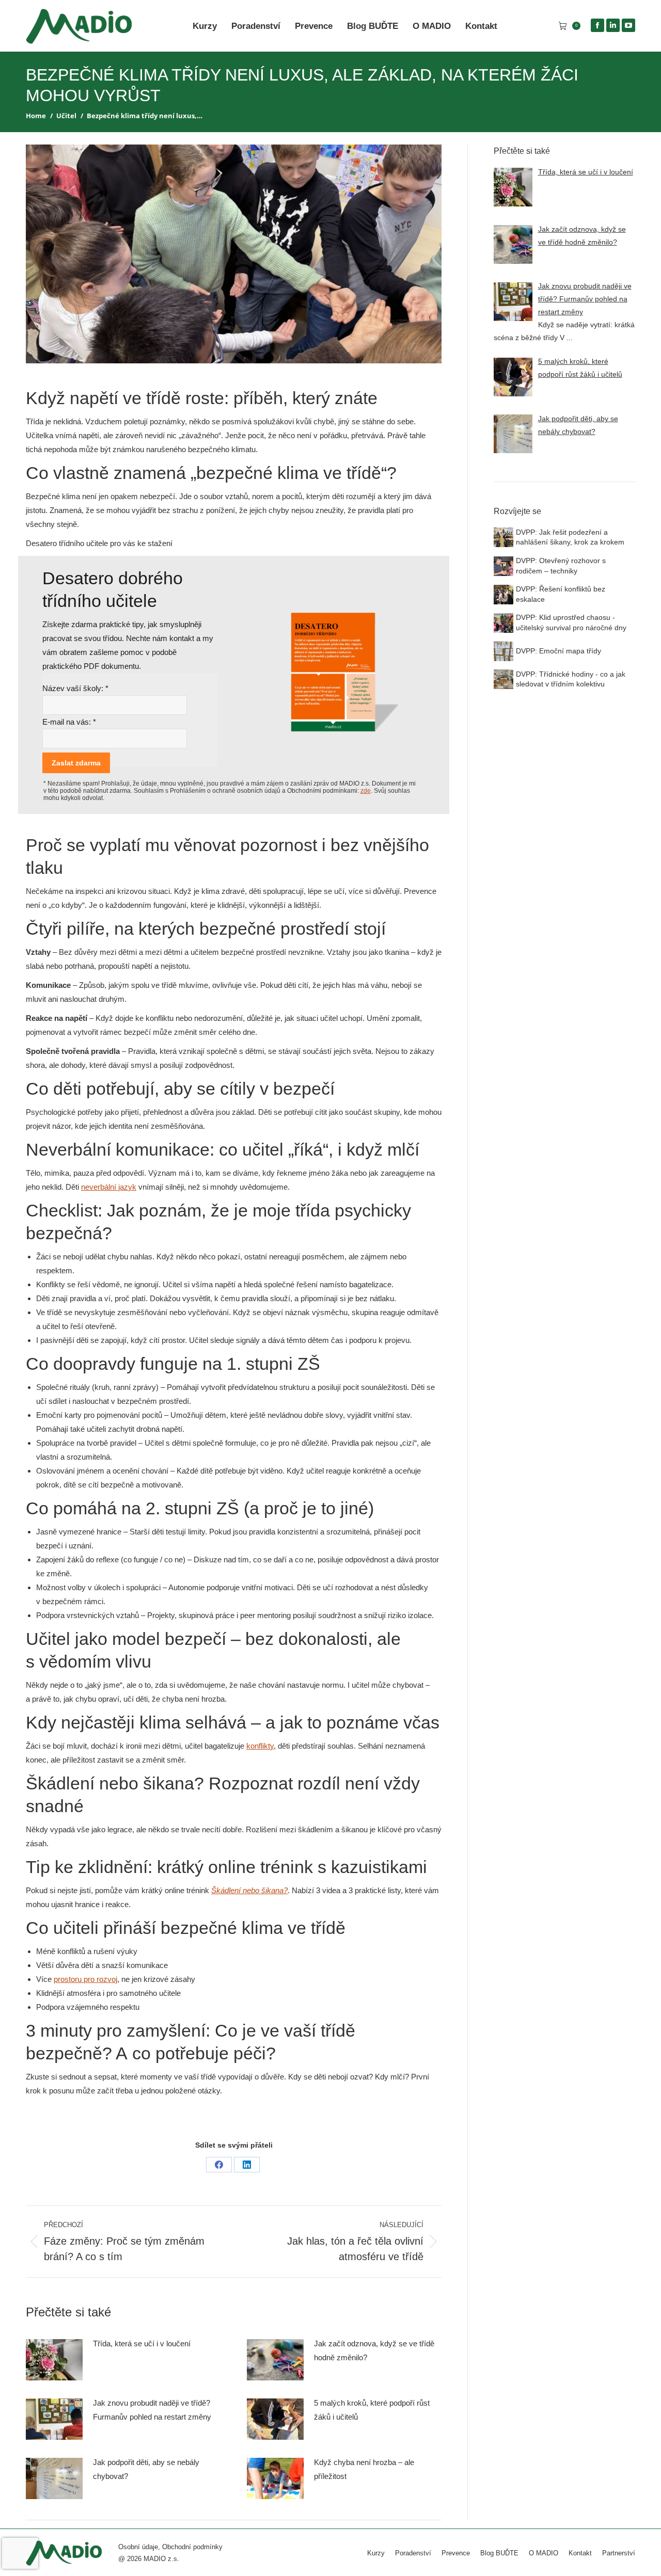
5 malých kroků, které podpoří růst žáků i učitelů (372, 2410)
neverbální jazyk (109, 1187)
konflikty (260, 1746)
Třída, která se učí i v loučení (142, 2343)
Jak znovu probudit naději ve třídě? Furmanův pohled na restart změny (152, 2410)
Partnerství (619, 2553)
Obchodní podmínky (192, 2547)
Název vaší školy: (75, 688)
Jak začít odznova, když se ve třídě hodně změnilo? (374, 2350)
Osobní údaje (138, 2547)
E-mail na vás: (69, 722)
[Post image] (54, 2360)
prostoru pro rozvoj (85, 1979)
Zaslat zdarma (76, 763)
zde (366, 791)
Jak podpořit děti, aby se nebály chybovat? (146, 2469)
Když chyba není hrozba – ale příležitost (364, 2469)
